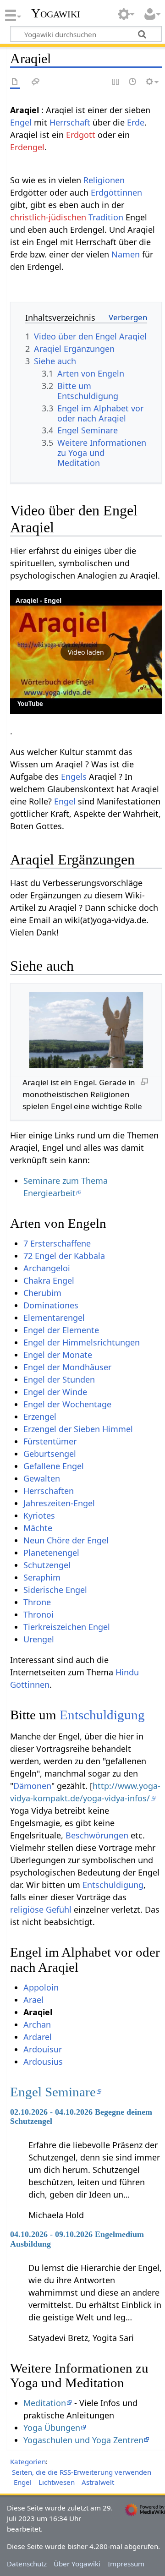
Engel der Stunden (59, 1379)
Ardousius (43, 2062)
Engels (74, 777)
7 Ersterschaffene (57, 1243)
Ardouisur (43, 2049)
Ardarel (38, 2037)
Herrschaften (49, 1491)
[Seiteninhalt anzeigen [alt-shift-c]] (15, 82)
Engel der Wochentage (67, 1404)
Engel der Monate (58, 1355)
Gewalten (42, 1478)
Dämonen (32, 1786)
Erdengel (27, 147)
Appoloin (41, 1987)
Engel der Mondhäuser (67, 1367)
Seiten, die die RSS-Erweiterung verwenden (82, 2472)
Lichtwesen (57, 2482)
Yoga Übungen (52, 2428)
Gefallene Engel (54, 1466)
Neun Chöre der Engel (66, 1540)
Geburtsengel (50, 1454)
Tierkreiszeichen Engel (67, 1627)
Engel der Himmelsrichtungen (82, 1342)
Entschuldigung (102, 1715)
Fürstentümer (50, 1441)
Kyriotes (39, 1515)
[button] (86, 652)
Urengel (39, 1639)
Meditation (45, 2403)
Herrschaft (70, 122)
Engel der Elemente (61, 1330)
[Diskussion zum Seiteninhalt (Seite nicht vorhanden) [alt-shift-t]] (36, 82)
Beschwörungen (97, 1835)
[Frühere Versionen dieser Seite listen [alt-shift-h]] (133, 82)
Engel (21, 122)
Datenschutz (27, 2564)
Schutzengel (47, 1565)
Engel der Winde (55, 1392)
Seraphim (42, 1577)
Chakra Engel (49, 1280)
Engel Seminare (53, 2092)
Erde (136, 122)
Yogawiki (56, 13)
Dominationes (51, 1305)
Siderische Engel (55, 1590)
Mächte (38, 1528)
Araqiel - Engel (38, 600)
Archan (37, 2024)
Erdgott (81, 135)
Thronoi (38, 1614)
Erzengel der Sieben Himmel (78, 1429)
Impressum (126, 2564)
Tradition (106, 217)
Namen (126, 254)
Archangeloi (47, 1268)
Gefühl (59, 1909)
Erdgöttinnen (116, 192)
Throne (37, 1602)
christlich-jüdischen (48, 217)
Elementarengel (54, 1318)
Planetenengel (51, 1553)
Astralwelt (98, 2482)
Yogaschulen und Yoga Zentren (83, 2440)
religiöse (27, 1909)
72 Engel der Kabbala (64, 1256)
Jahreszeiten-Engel (59, 1503)
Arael (33, 2000)
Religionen (104, 180)
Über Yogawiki (77, 2564)
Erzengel (40, 1417)
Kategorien (28, 2461)
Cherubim (42, 1293)
